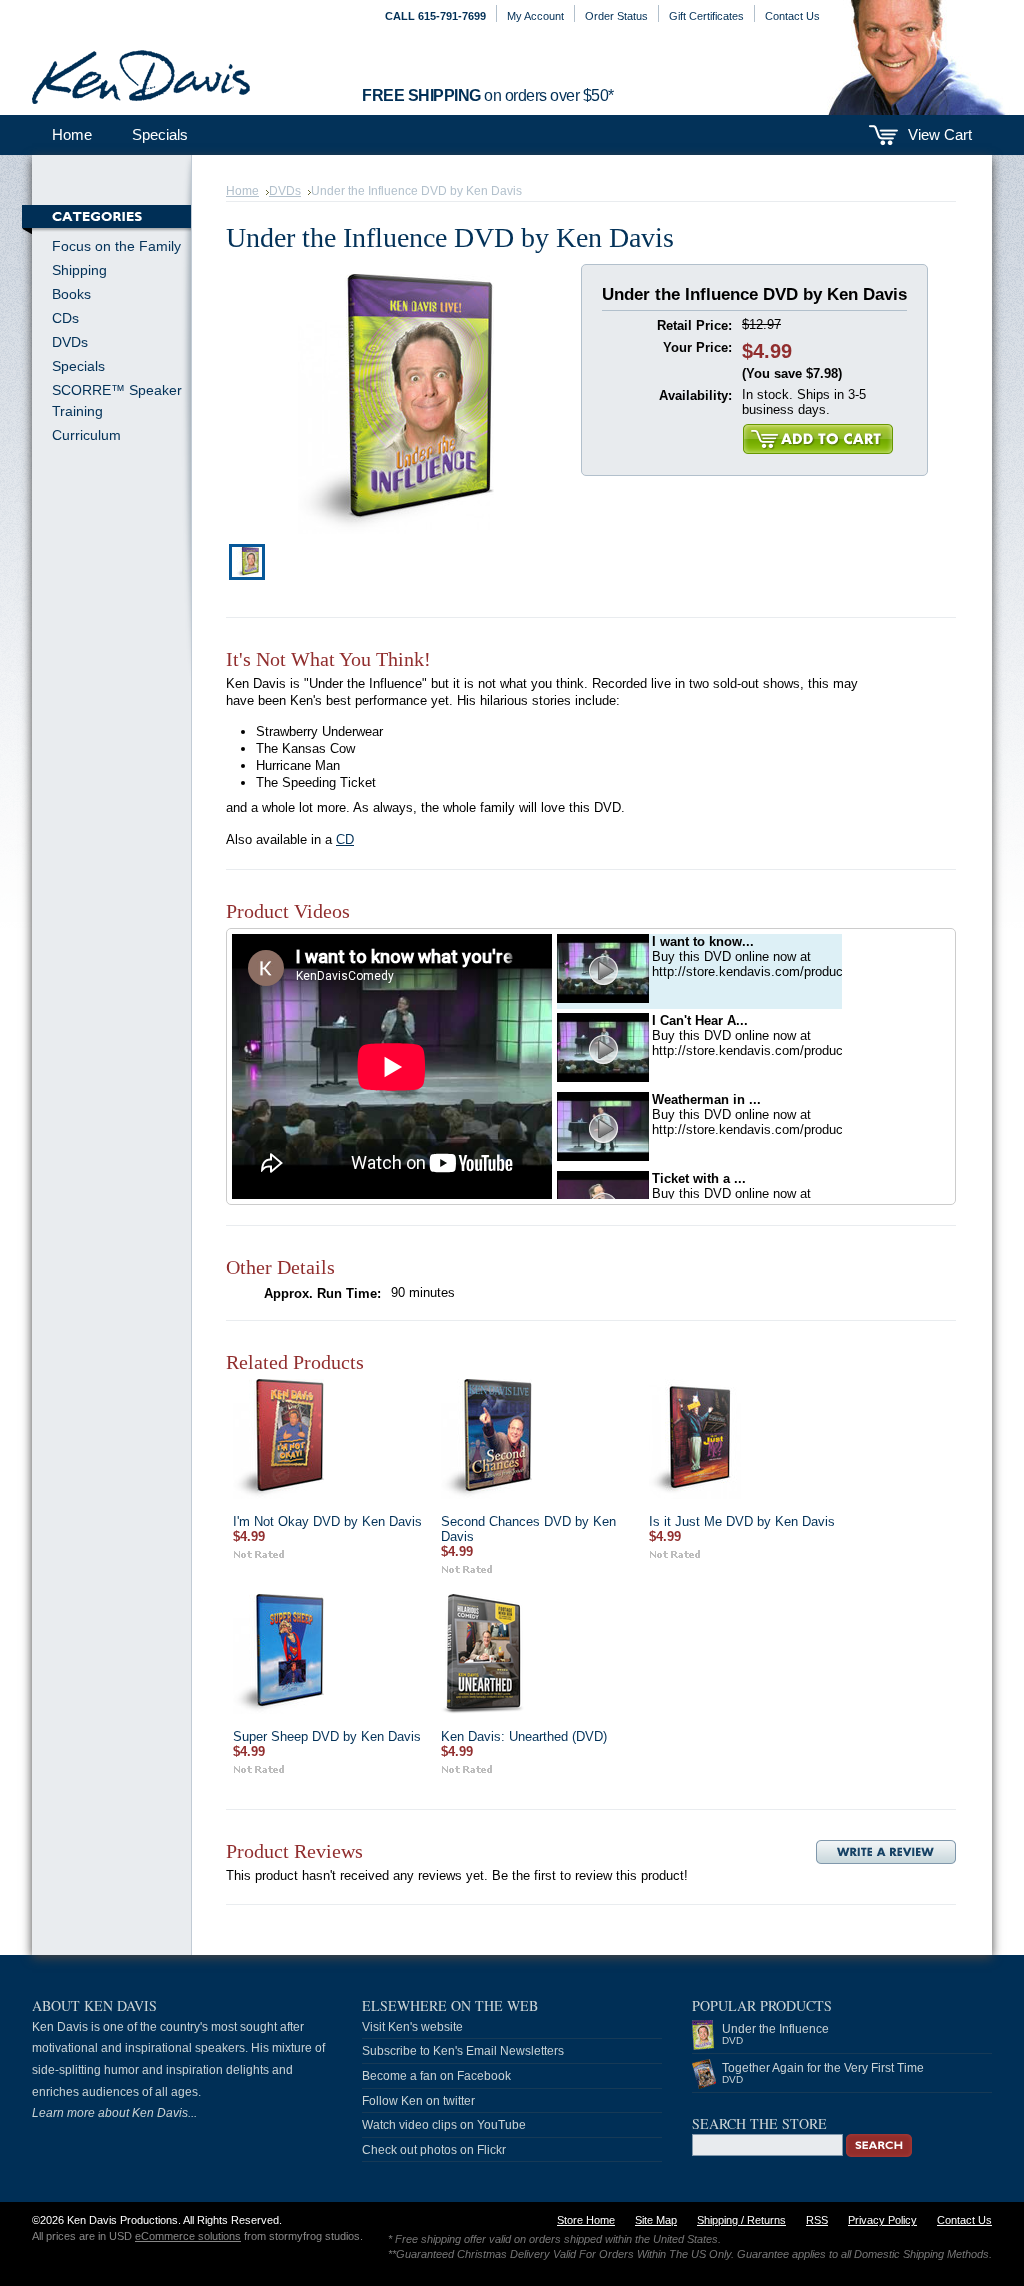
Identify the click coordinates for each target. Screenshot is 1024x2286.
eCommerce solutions (188, 2236)
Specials (160, 134)
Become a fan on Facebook (436, 2076)
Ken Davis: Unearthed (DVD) (524, 1736)
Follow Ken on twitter (418, 2101)
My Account (535, 16)
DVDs (70, 342)
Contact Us (792, 16)
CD (345, 839)
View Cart (940, 134)
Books (71, 294)
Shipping (79, 270)
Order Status (616, 16)
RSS (817, 2220)
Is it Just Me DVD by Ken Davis (742, 1521)
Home (242, 191)
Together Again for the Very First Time (823, 2073)
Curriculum (86, 435)
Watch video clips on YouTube (444, 2125)
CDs (65, 318)
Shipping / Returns (741, 2220)
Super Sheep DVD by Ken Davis (327, 1736)
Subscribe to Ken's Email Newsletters (463, 2051)
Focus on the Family (116, 246)
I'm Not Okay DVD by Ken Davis (327, 1521)
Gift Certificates (706, 16)
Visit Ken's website (412, 2027)
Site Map (656, 2220)
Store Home (586, 2220)
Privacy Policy (882, 2220)
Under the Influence (775, 2034)
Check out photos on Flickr (434, 2150)
